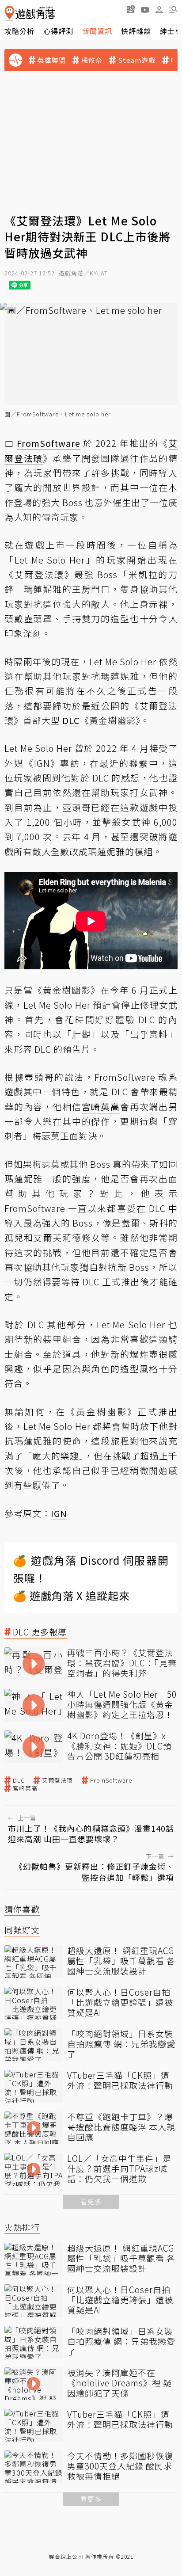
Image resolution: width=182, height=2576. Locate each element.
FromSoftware (111, 1780)
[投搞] (131, 9)
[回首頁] (30, 13)
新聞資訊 (97, 31)
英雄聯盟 (52, 60)
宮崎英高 (25, 1788)
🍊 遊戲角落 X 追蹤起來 (72, 1595)
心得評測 (58, 31)
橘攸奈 (92, 60)
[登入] (159, 10)
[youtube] (145, 9)
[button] (173, 9)
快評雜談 (136, 31)
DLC (19, 1780)
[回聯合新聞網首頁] (9, 13)
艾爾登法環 (57, 1780)
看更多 (91, 2201)
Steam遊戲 (137, 60)
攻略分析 (19, 31)
